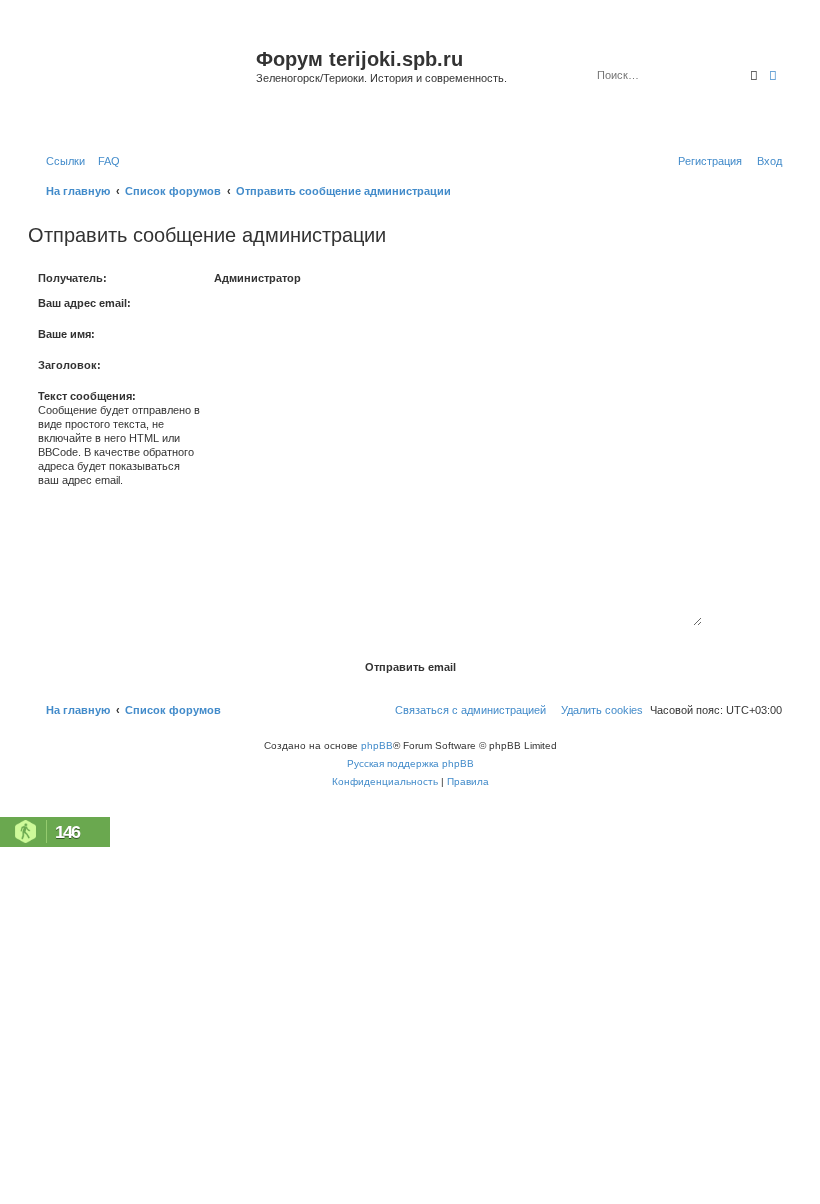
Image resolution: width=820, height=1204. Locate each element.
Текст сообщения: (87, 396)
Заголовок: (69, 365)
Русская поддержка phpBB (410, 763)
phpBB (377, 745)
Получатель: (72, 278)
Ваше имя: (66, 334)
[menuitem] (105, 161)
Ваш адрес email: (84, 303)
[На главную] (144, 83)
